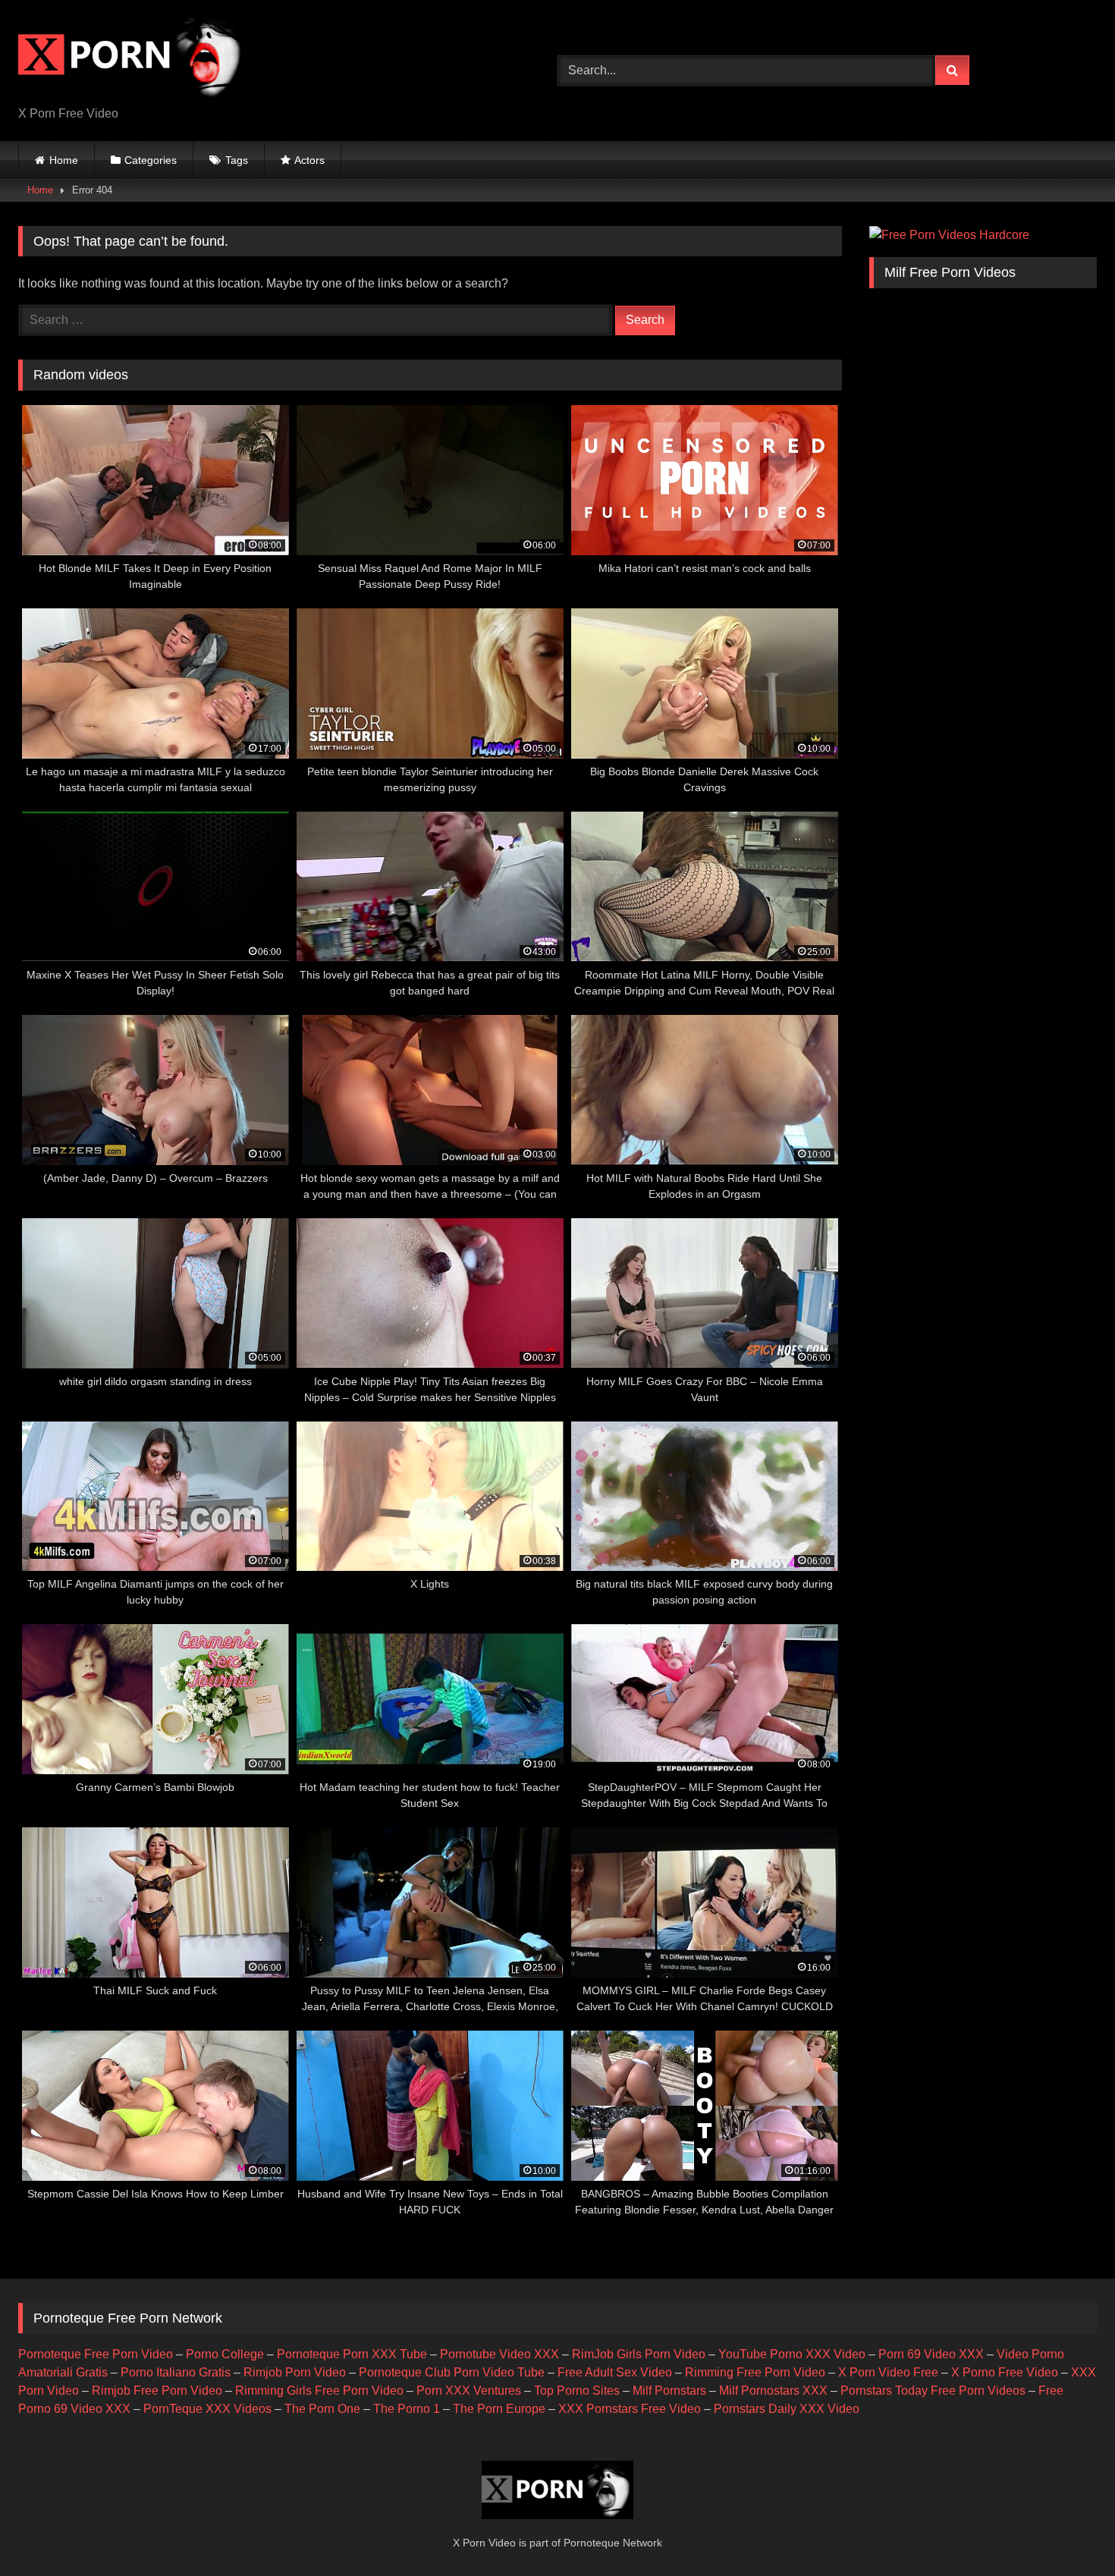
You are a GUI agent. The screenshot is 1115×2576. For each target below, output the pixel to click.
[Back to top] (1068, 2531)
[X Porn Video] (132, 58)
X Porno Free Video (1005, 2372)
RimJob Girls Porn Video (639, 2354)
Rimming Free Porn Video (755, 2372)
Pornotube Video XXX (499, 2354)
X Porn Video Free (888, 2372)
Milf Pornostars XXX (773, 2391)
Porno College (225, 2354)
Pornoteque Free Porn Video (96, 2354)
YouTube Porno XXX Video (792, 2354)
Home (64, 160)
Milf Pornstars (669, 2391)
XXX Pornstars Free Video (630, 2409)
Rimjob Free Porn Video (157, 2391)
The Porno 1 (407, 2409)
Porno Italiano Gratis (176, 2372)
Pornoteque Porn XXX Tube (352, 2354)
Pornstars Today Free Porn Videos (933, 2391)
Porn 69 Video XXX (931, 2354)
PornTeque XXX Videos (207, 2409)
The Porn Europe (499, 2409)
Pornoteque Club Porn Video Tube (452, 2372)
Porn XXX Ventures (469, 2391)
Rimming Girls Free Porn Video (319, 2391)
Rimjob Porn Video (295, 2372)
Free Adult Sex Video (615, 2372)
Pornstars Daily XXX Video (787, 2409)
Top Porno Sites (577, 2391)
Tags (237, 160)
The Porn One (322, 2409)
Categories (151, 160)
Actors (309, 160)
